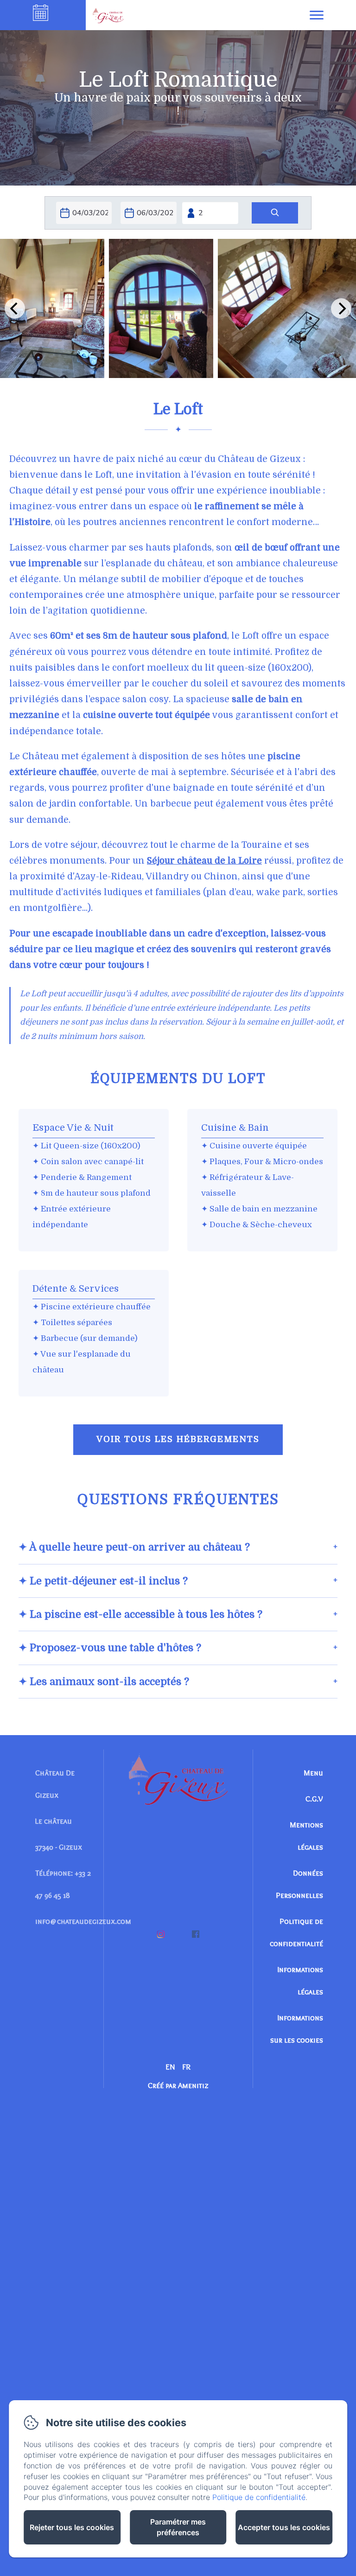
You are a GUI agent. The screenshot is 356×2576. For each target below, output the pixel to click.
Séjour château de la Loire (204, 861)
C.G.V (314, 1799)
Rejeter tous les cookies (72, 2527)
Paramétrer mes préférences (178, 2527)
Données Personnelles (299, 1884)
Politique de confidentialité (296, 1932)
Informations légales (300, 1980)
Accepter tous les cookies (284, 2527)
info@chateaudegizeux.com (83, 1921)
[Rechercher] (275, 213)
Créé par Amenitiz (178, 2085)
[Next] (341, 308)
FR (186, 2067)
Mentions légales (306, 1836)
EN (170, 2067)
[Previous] (15, 308)
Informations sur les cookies (297, 2029)
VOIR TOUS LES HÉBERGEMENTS (178, 1439)
